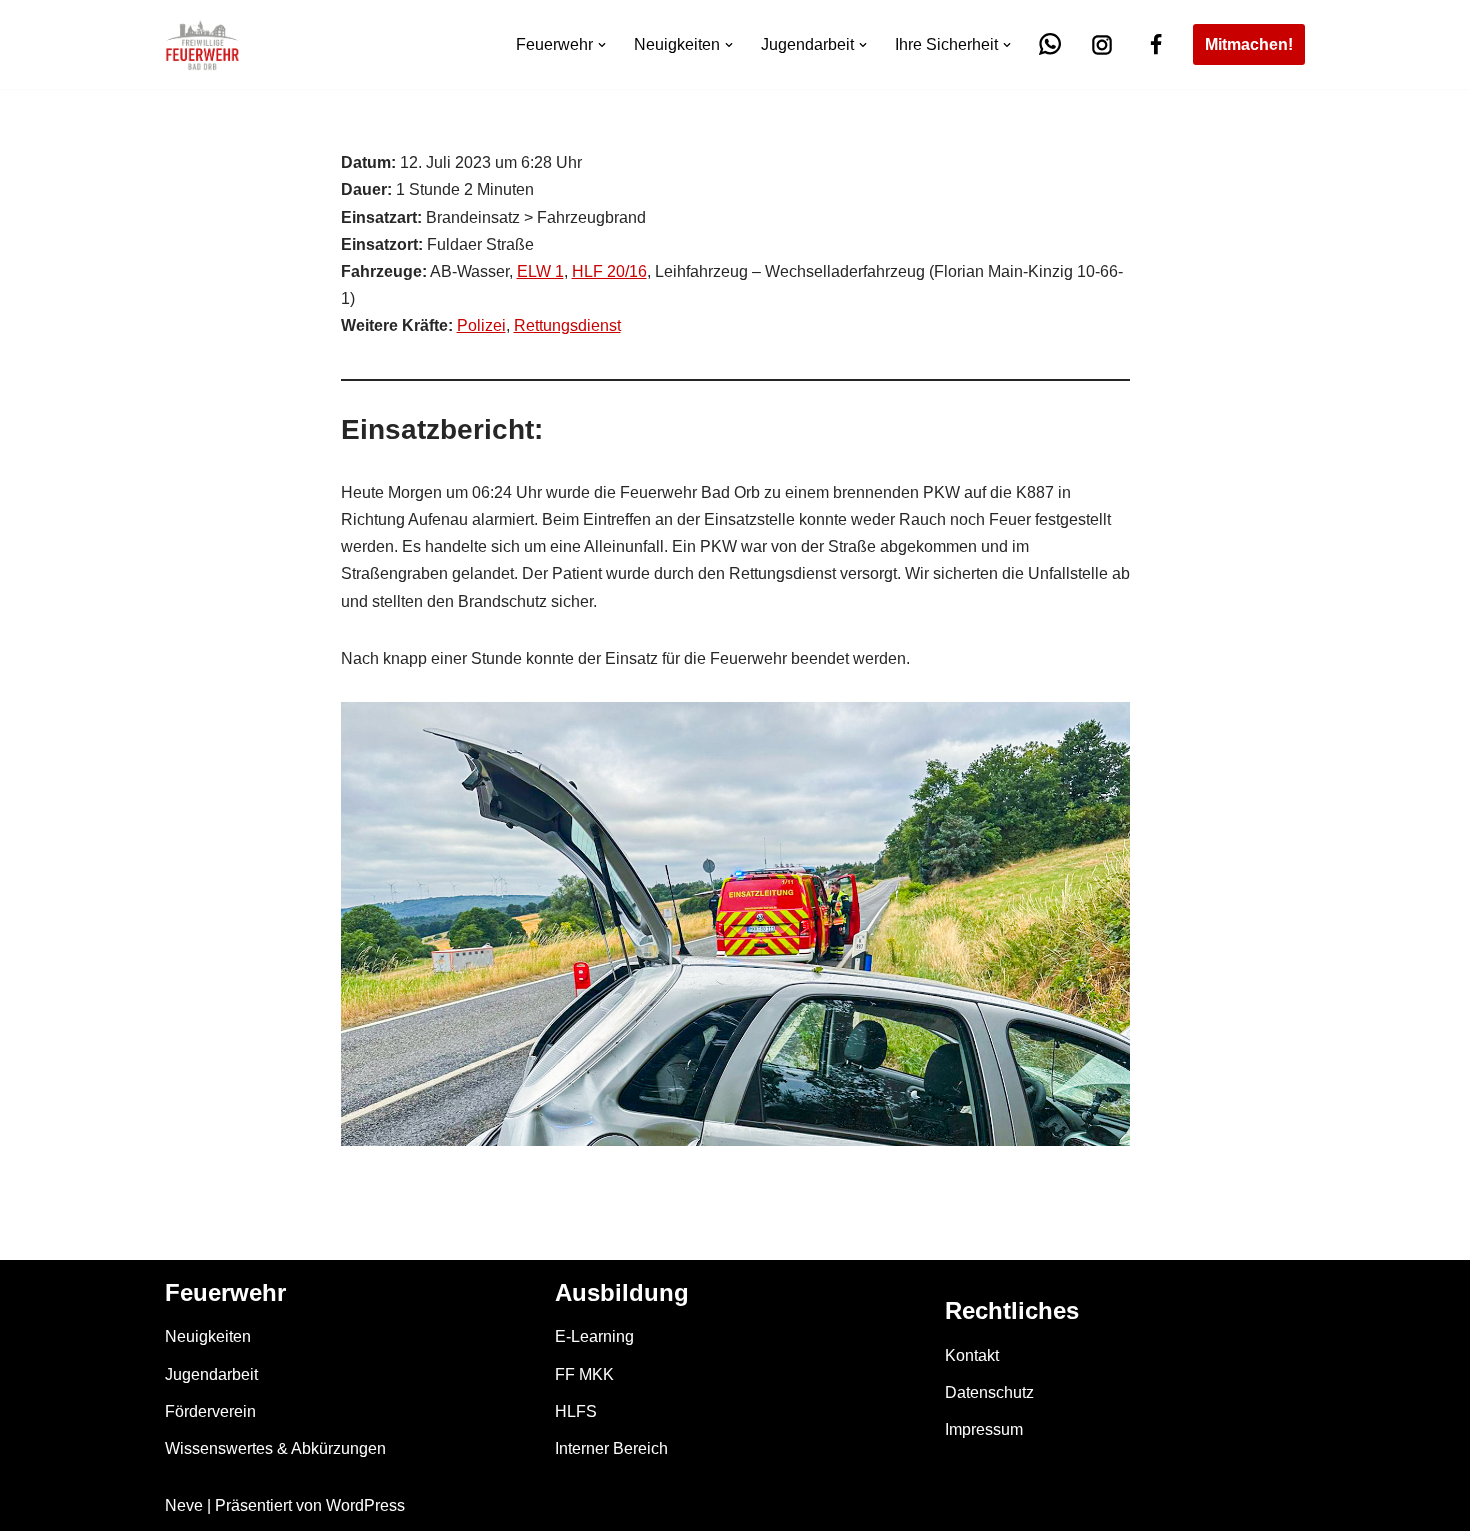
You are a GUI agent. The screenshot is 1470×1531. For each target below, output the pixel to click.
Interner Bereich (611, 1448)
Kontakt (972, 1355)
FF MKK (584, 1374)
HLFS (576, 1411)
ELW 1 (540, 271)
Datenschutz (989, 1392)
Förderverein (210, 1411)
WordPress (365, 1505)
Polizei (481, 325)
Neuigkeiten (208, 1336)
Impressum (984, 1429)
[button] (602, 45)
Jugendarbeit (211, 1374)
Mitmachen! (1249, 44)
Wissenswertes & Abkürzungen (275, 1448)
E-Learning (594, 1336)
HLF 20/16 (609, 271)
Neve (184, 1505)
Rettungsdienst (567, 325)
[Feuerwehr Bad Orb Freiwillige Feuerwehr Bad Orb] (202, 44)
